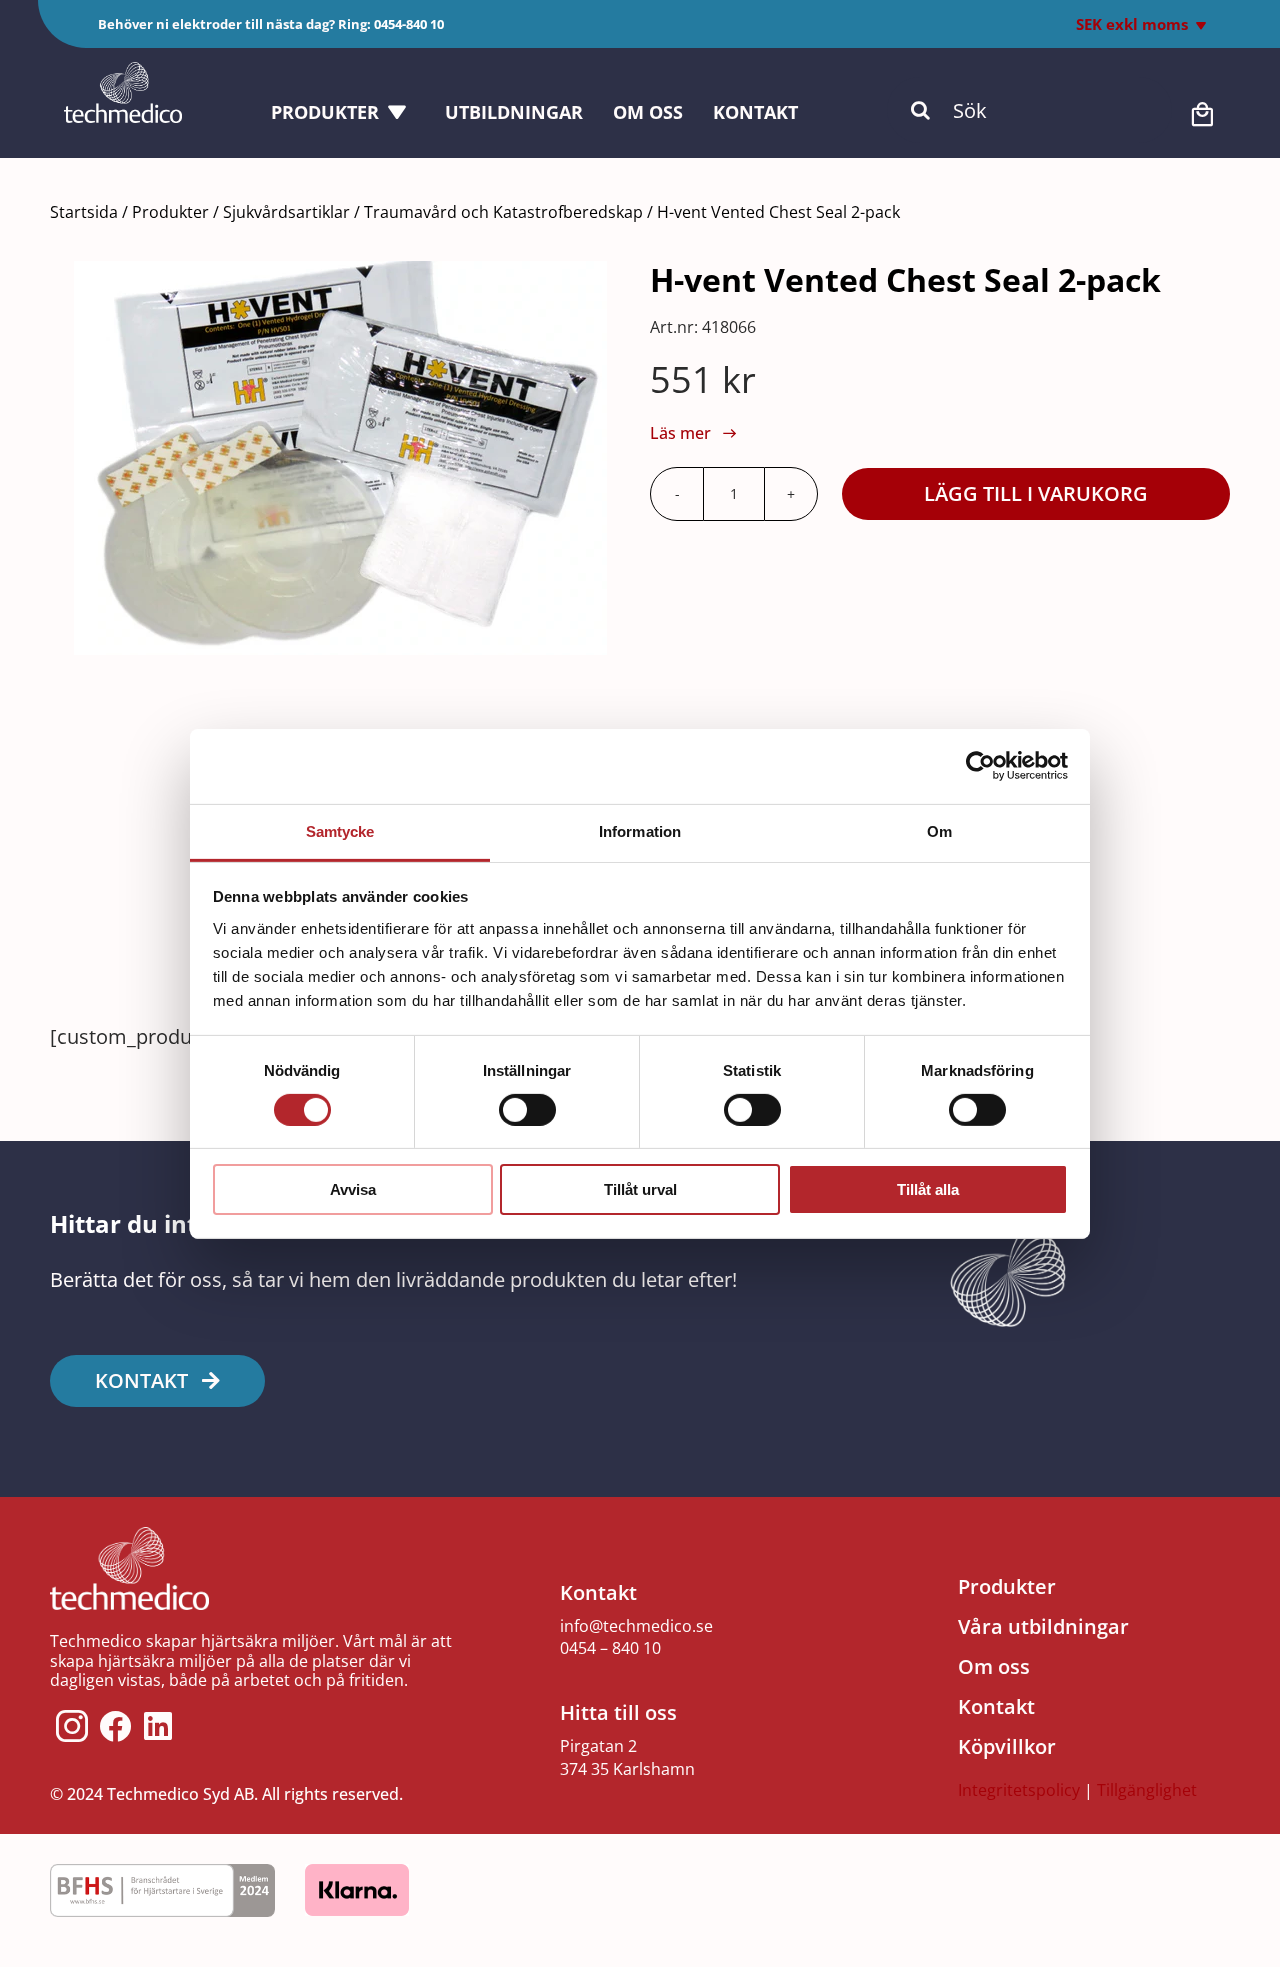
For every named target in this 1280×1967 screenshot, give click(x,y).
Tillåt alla (928, 1189)
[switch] (527, 1110)
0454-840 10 (409, 24)
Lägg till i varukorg (1036, 493)
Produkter (170, 212)
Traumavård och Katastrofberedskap (503, 212)
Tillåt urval (640, 1189)
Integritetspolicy (1019, 1790)
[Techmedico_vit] (123, 71)
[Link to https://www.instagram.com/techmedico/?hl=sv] (72, 1726)
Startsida (84, 212)
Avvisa (353, 1189)
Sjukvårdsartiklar (286, 212)
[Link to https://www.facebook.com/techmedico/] (116, 1726)
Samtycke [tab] (340, 830)
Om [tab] (939, 830)
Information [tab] (640, 830)
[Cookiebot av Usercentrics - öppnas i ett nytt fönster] (980, 766)
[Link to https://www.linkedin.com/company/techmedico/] (158, 1726)
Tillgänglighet (1147, 1790)
